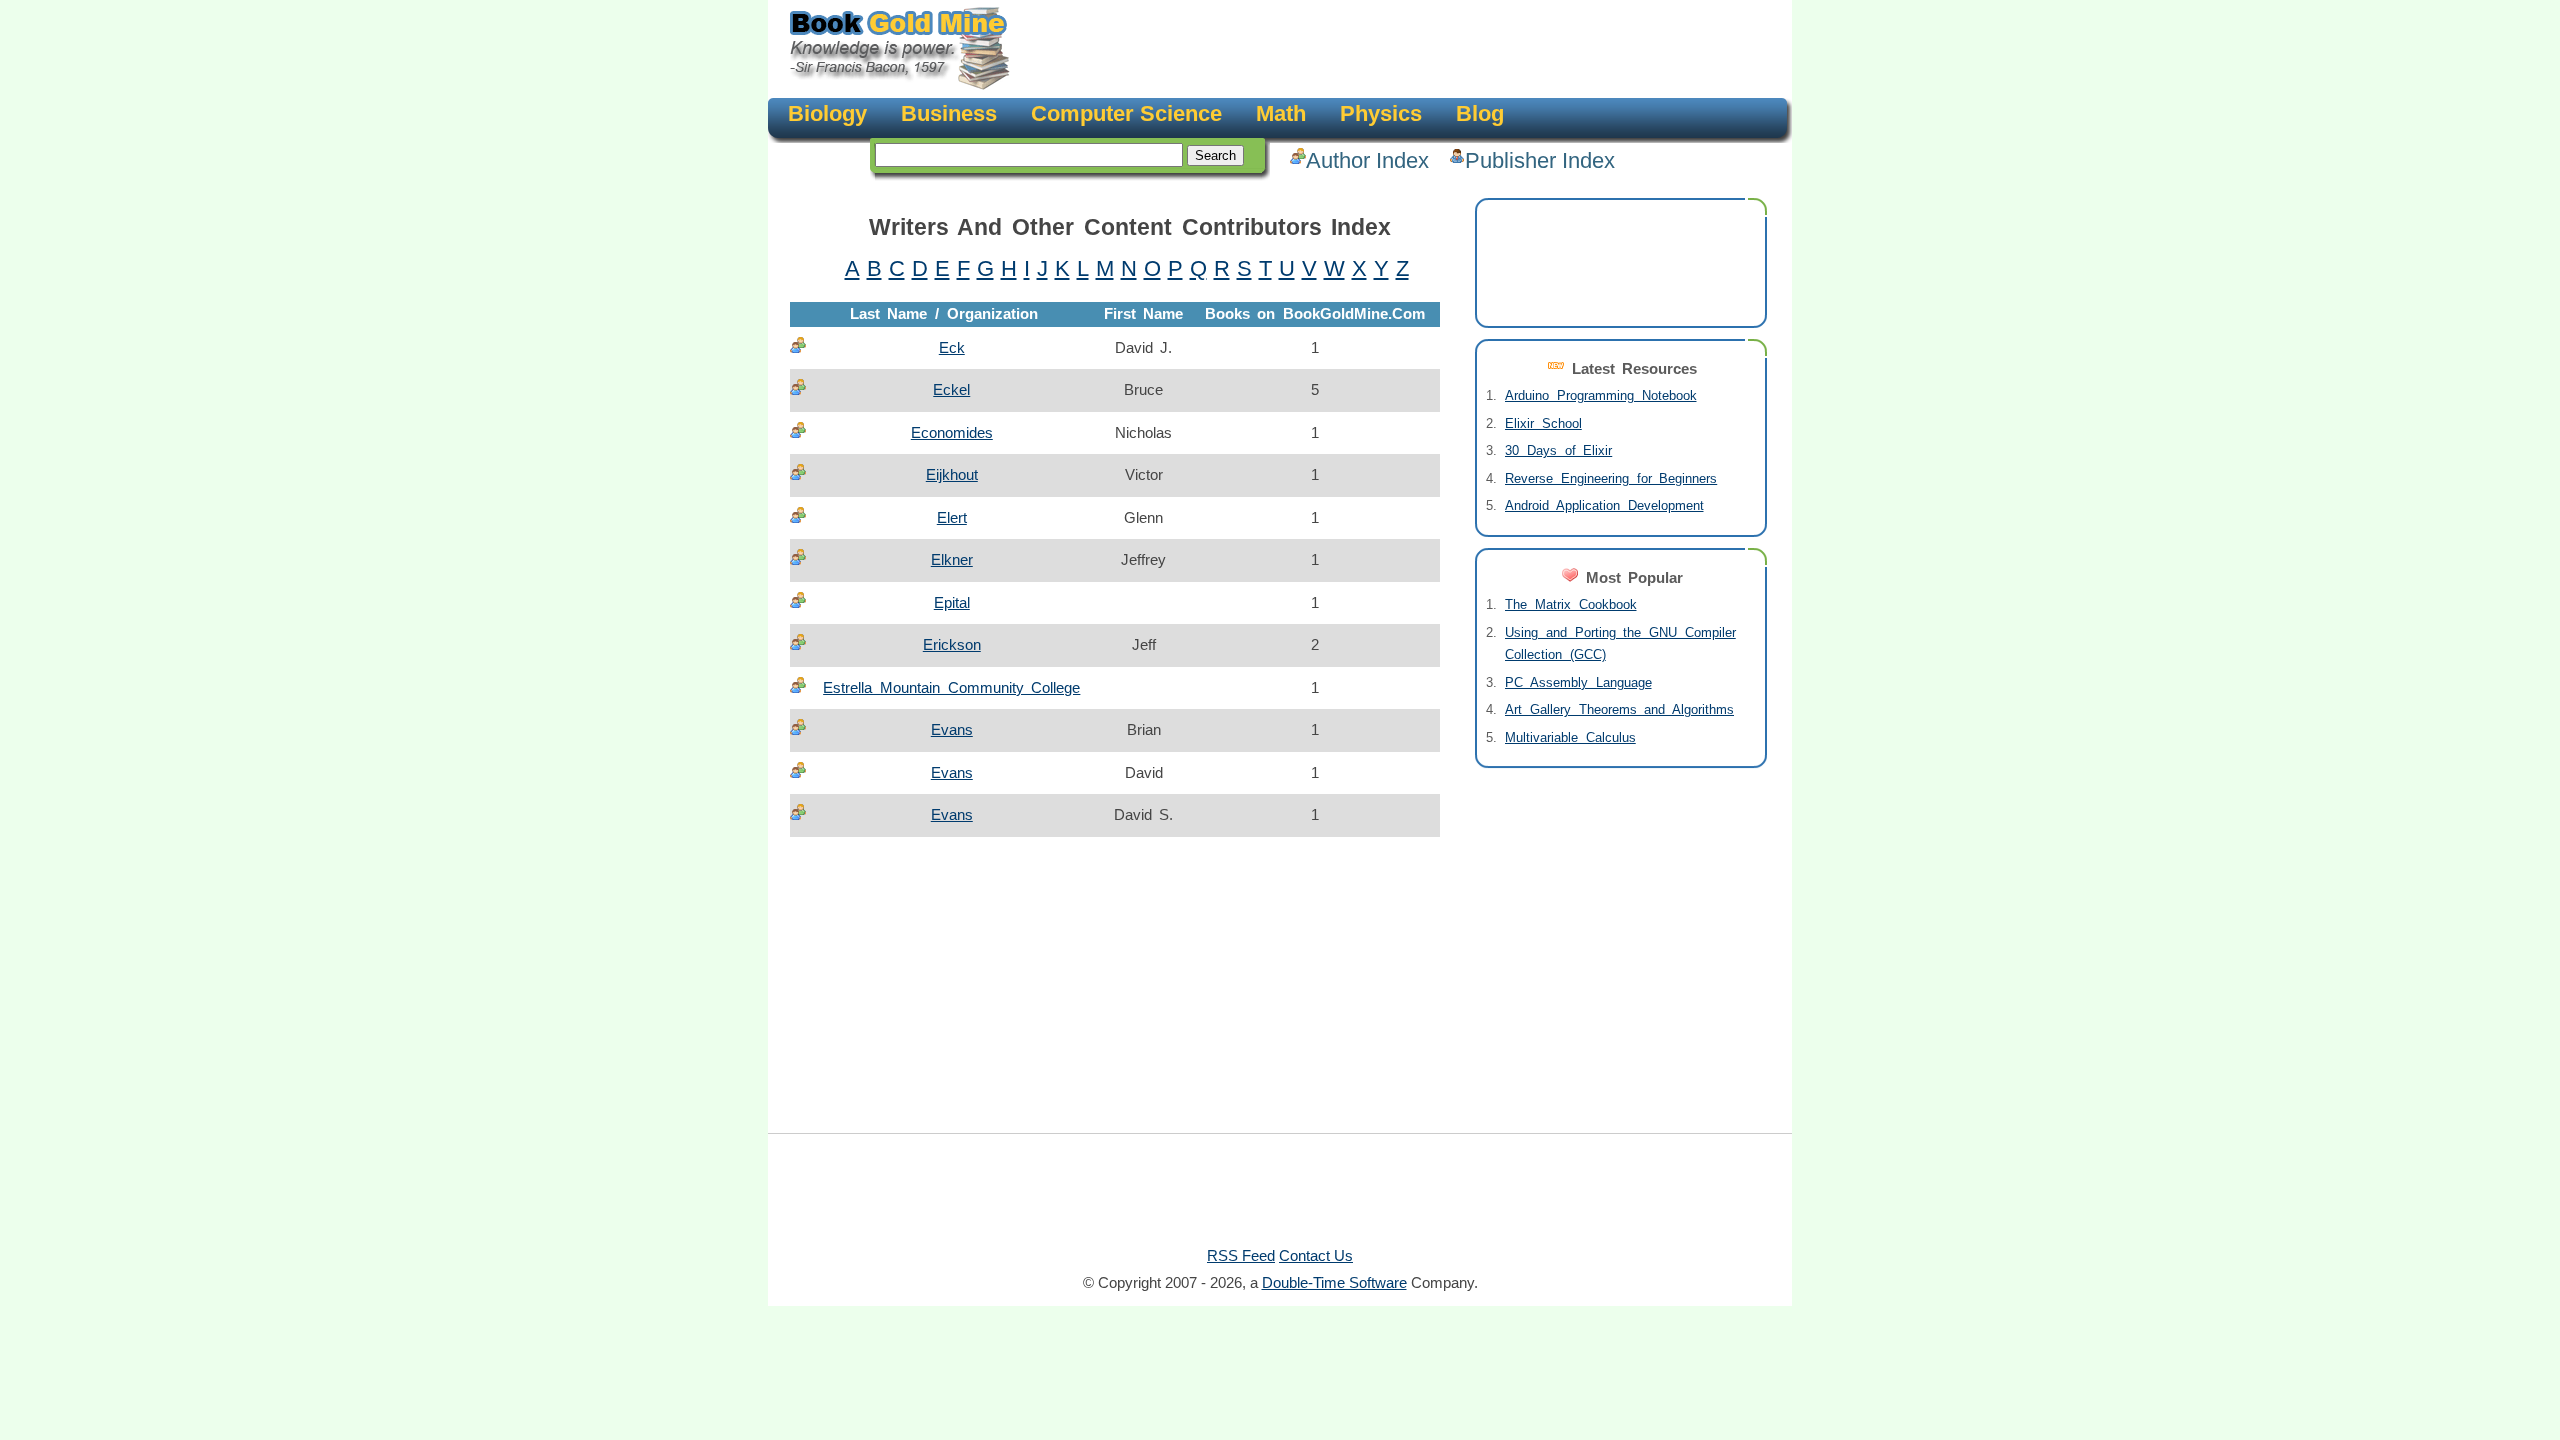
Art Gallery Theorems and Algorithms (1619, 709)
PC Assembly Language (1578, 682)
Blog (1480, 113)
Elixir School (1543, 423)
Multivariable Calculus (1570, 737)
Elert (952, 517)
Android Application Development (1604, 505)
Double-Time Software (1334, 1282)
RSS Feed (1241, 1255)
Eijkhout (952, 474)
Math (1281, 113)
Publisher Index (1540, 160)
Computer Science (1126, 113)
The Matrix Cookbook (1571, 604)
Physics (1381, 113)
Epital (952, 602)
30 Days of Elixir (1558, 450)
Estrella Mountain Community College (951, 687)
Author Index (1367, 160)
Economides (952, 432)
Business (949, 113)
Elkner (952, 559)
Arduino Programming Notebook (1601, 395)
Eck (952, 347)
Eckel (951, 389)
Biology (827, 113)
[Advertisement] (1396, 50)
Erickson (952, 644)
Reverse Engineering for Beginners (1611, 478)
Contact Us (1316, 1255)
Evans (952, 729)
